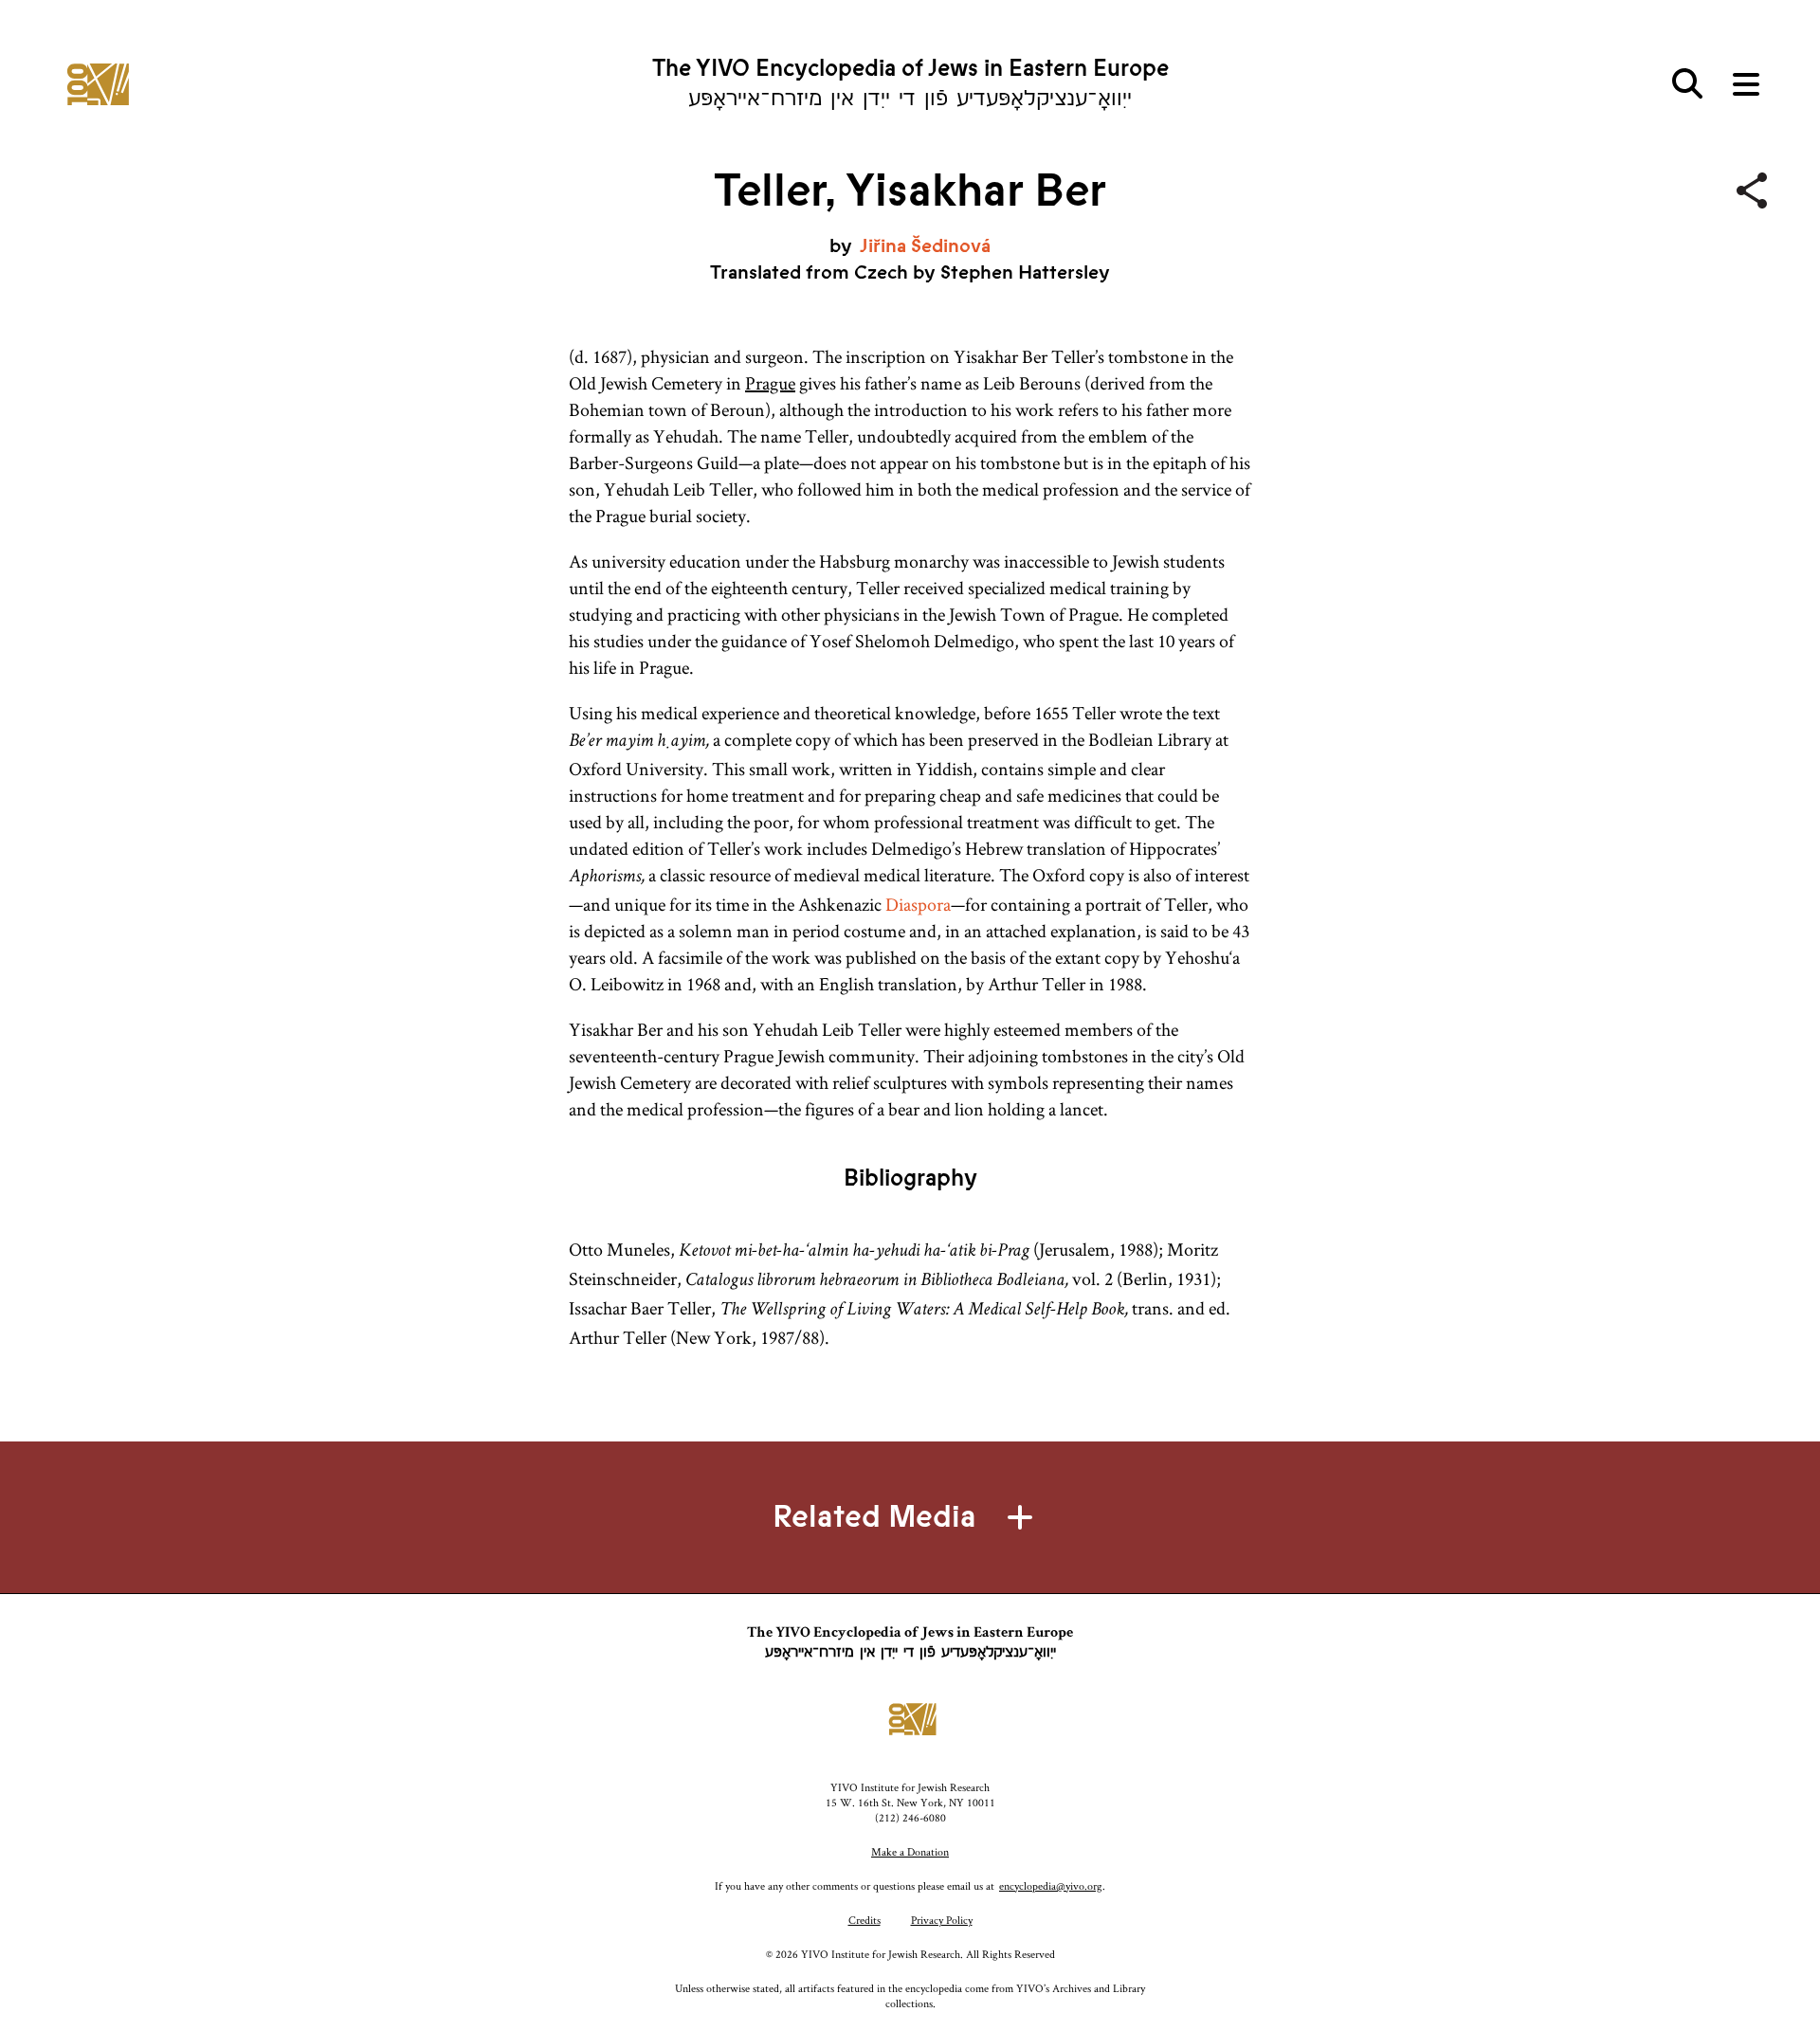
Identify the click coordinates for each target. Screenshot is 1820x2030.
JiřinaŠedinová (925, 246)
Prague (770, 383)
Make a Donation (910, 1851)
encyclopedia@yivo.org (1051, 1885)
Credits (864, 1920)
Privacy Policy (942, 1920)
